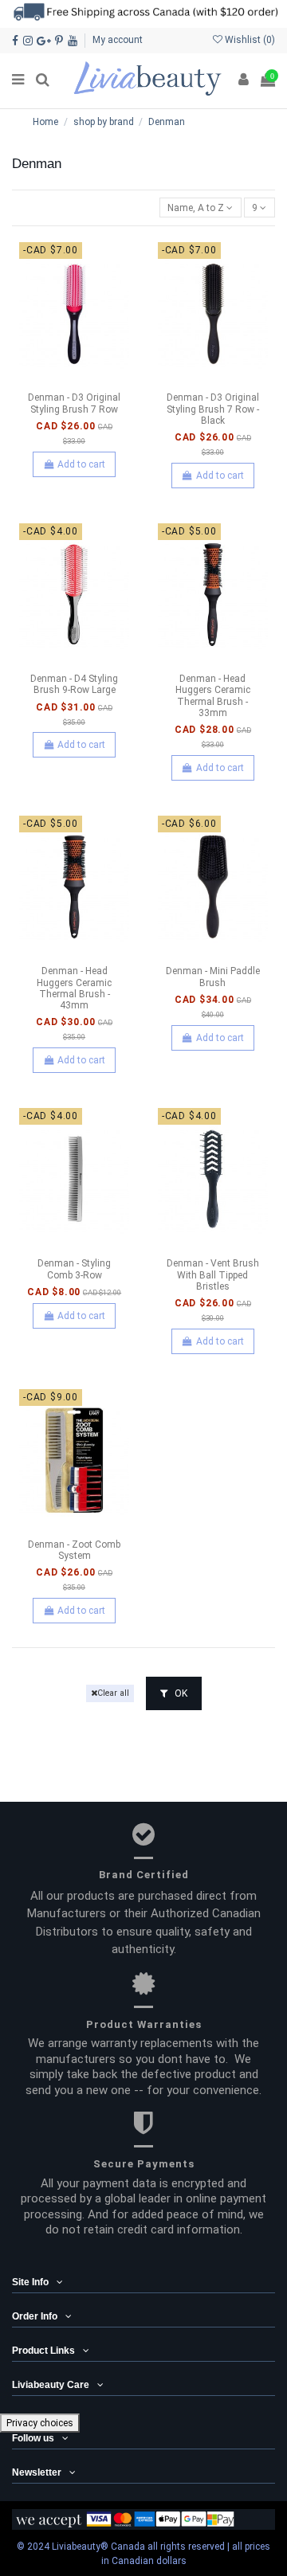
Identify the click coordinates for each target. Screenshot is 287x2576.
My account (118, 40)
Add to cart (81, 464)
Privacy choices (40, 2423)
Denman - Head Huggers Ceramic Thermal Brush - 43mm (74, 988)
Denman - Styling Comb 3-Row (74, 1269)
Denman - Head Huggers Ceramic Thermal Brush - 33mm (213, 696)
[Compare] (74, 381)
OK (180, 1693)
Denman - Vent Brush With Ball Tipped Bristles (213, 1275)
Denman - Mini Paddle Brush (213, 977)
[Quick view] (93, 381)
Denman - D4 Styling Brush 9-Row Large (74, 684)
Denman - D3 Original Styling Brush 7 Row (74, 403)
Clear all (113, 1693)
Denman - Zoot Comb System (74, 1550)
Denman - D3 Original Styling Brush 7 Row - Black (213, 409)
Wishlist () (249, 40)
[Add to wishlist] (56, 381)
